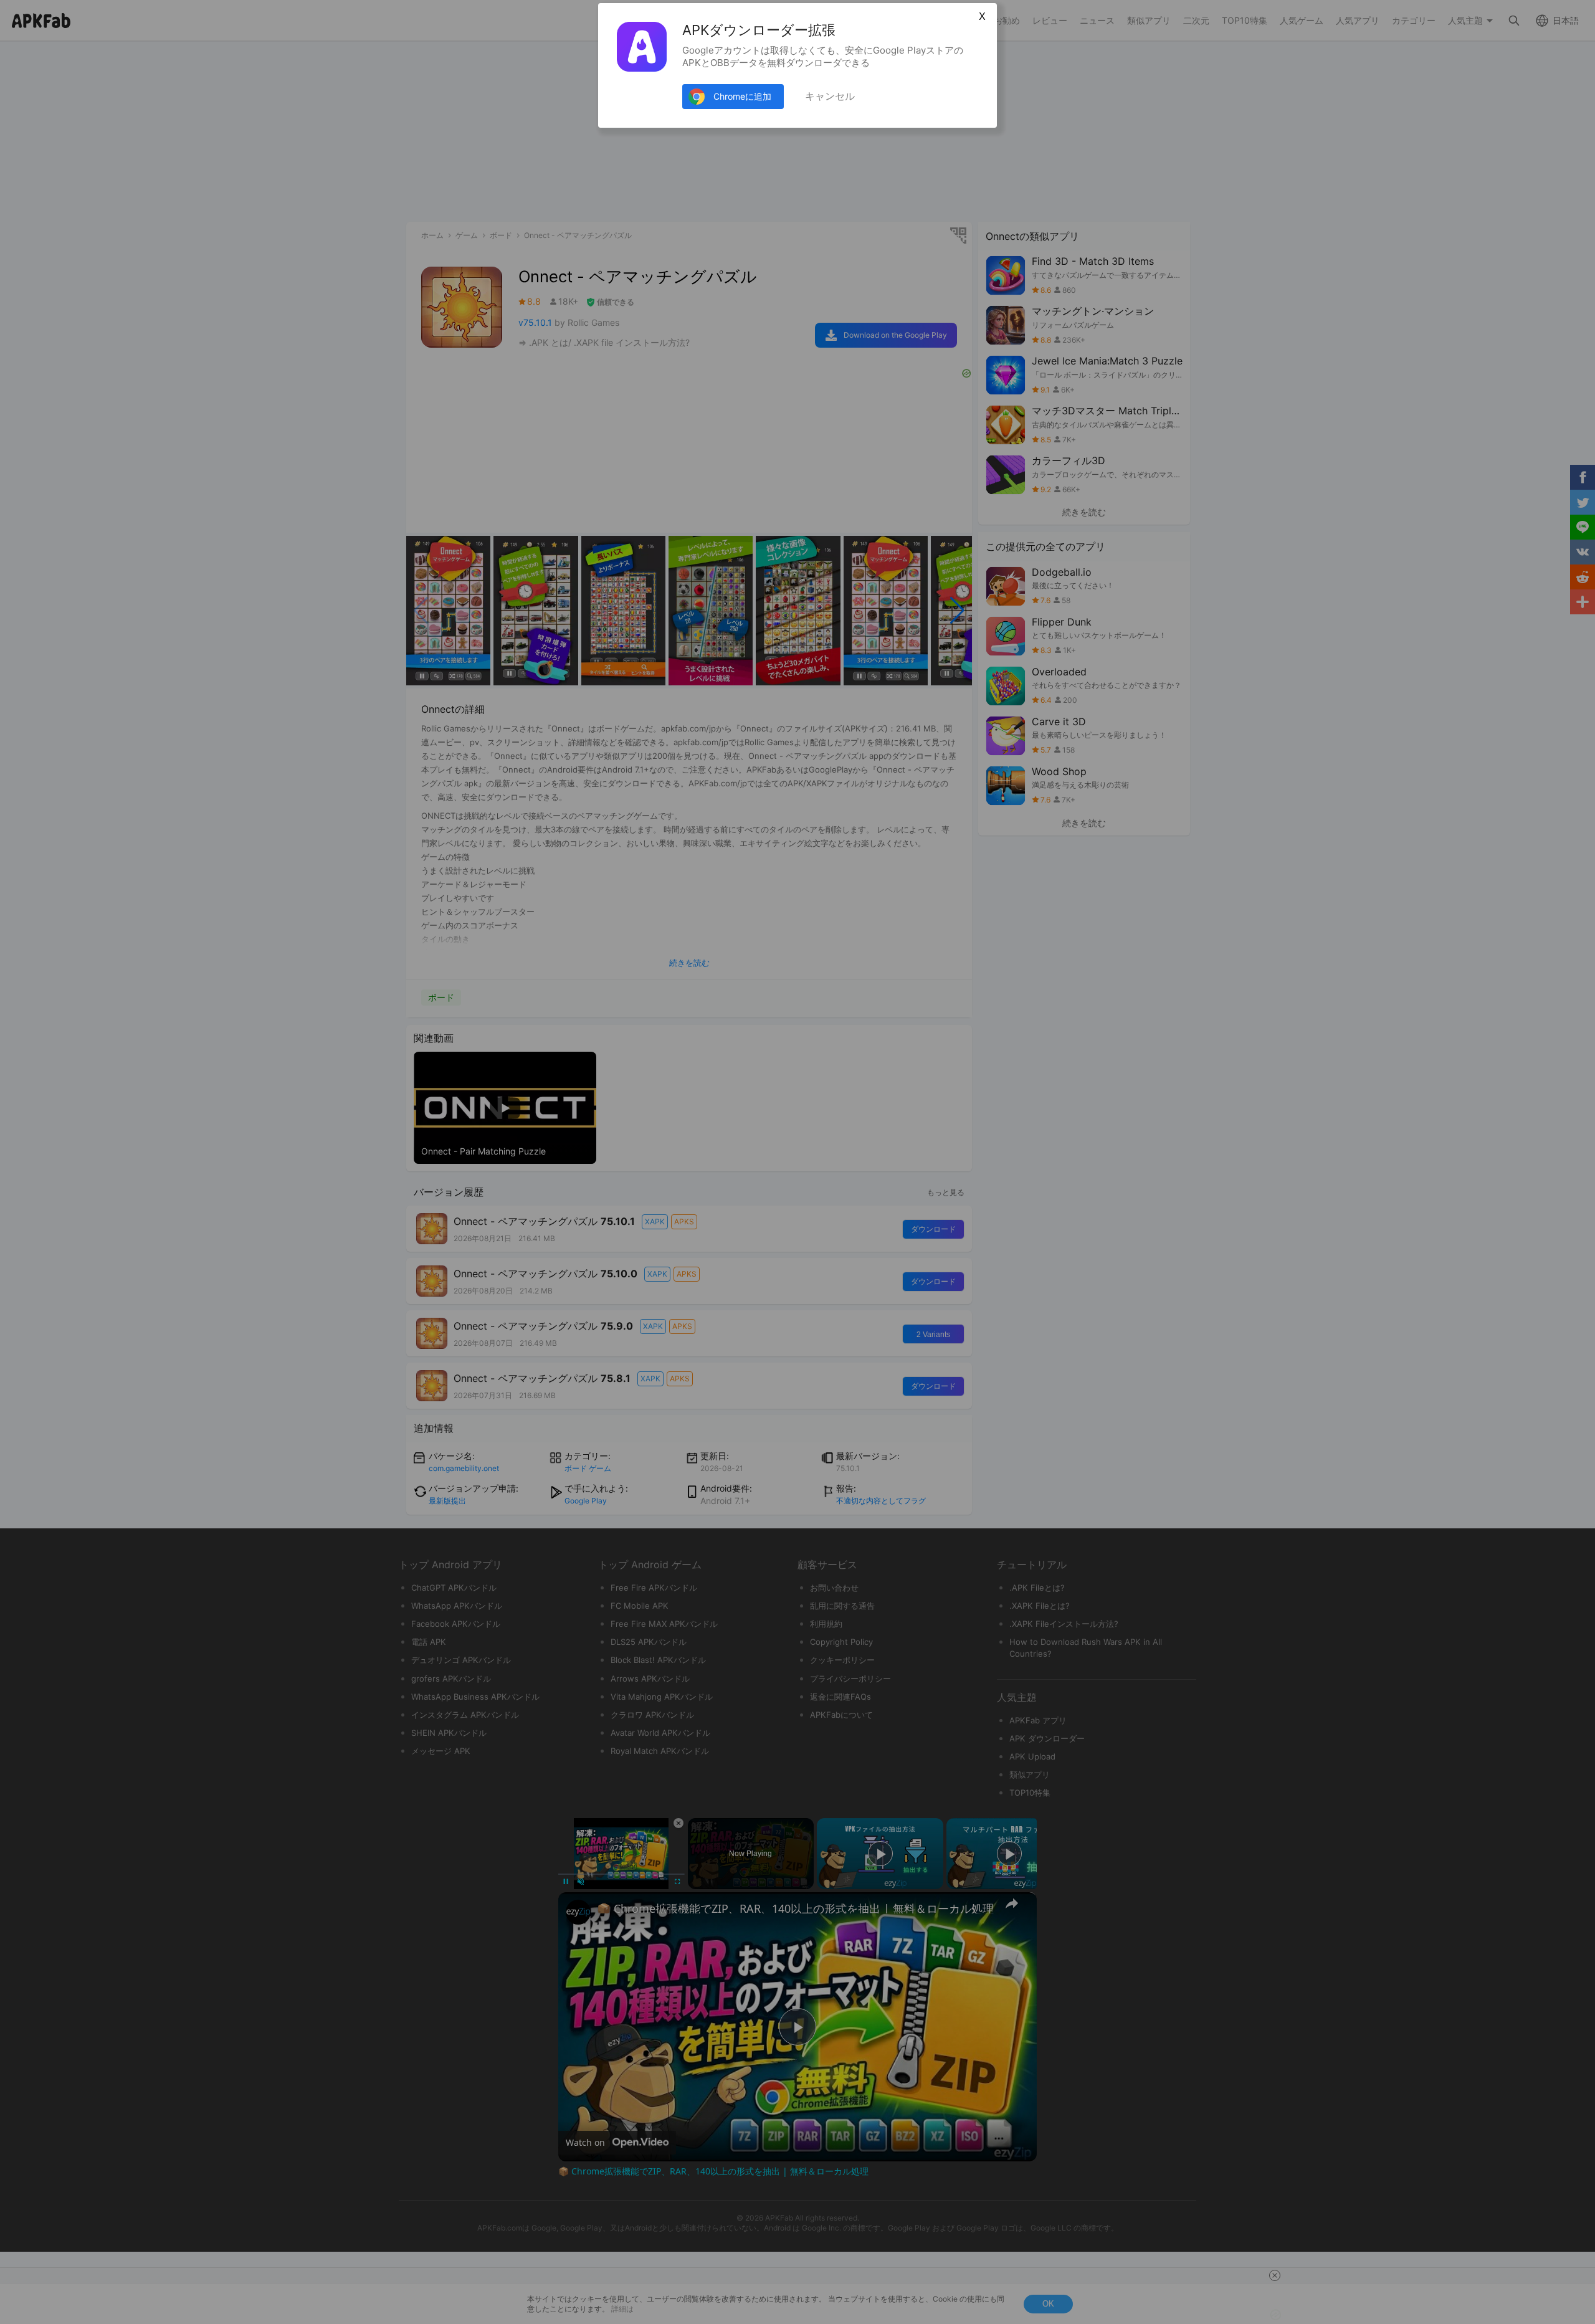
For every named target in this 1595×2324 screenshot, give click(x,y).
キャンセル (830, 96)
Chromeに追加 (742, 96)
